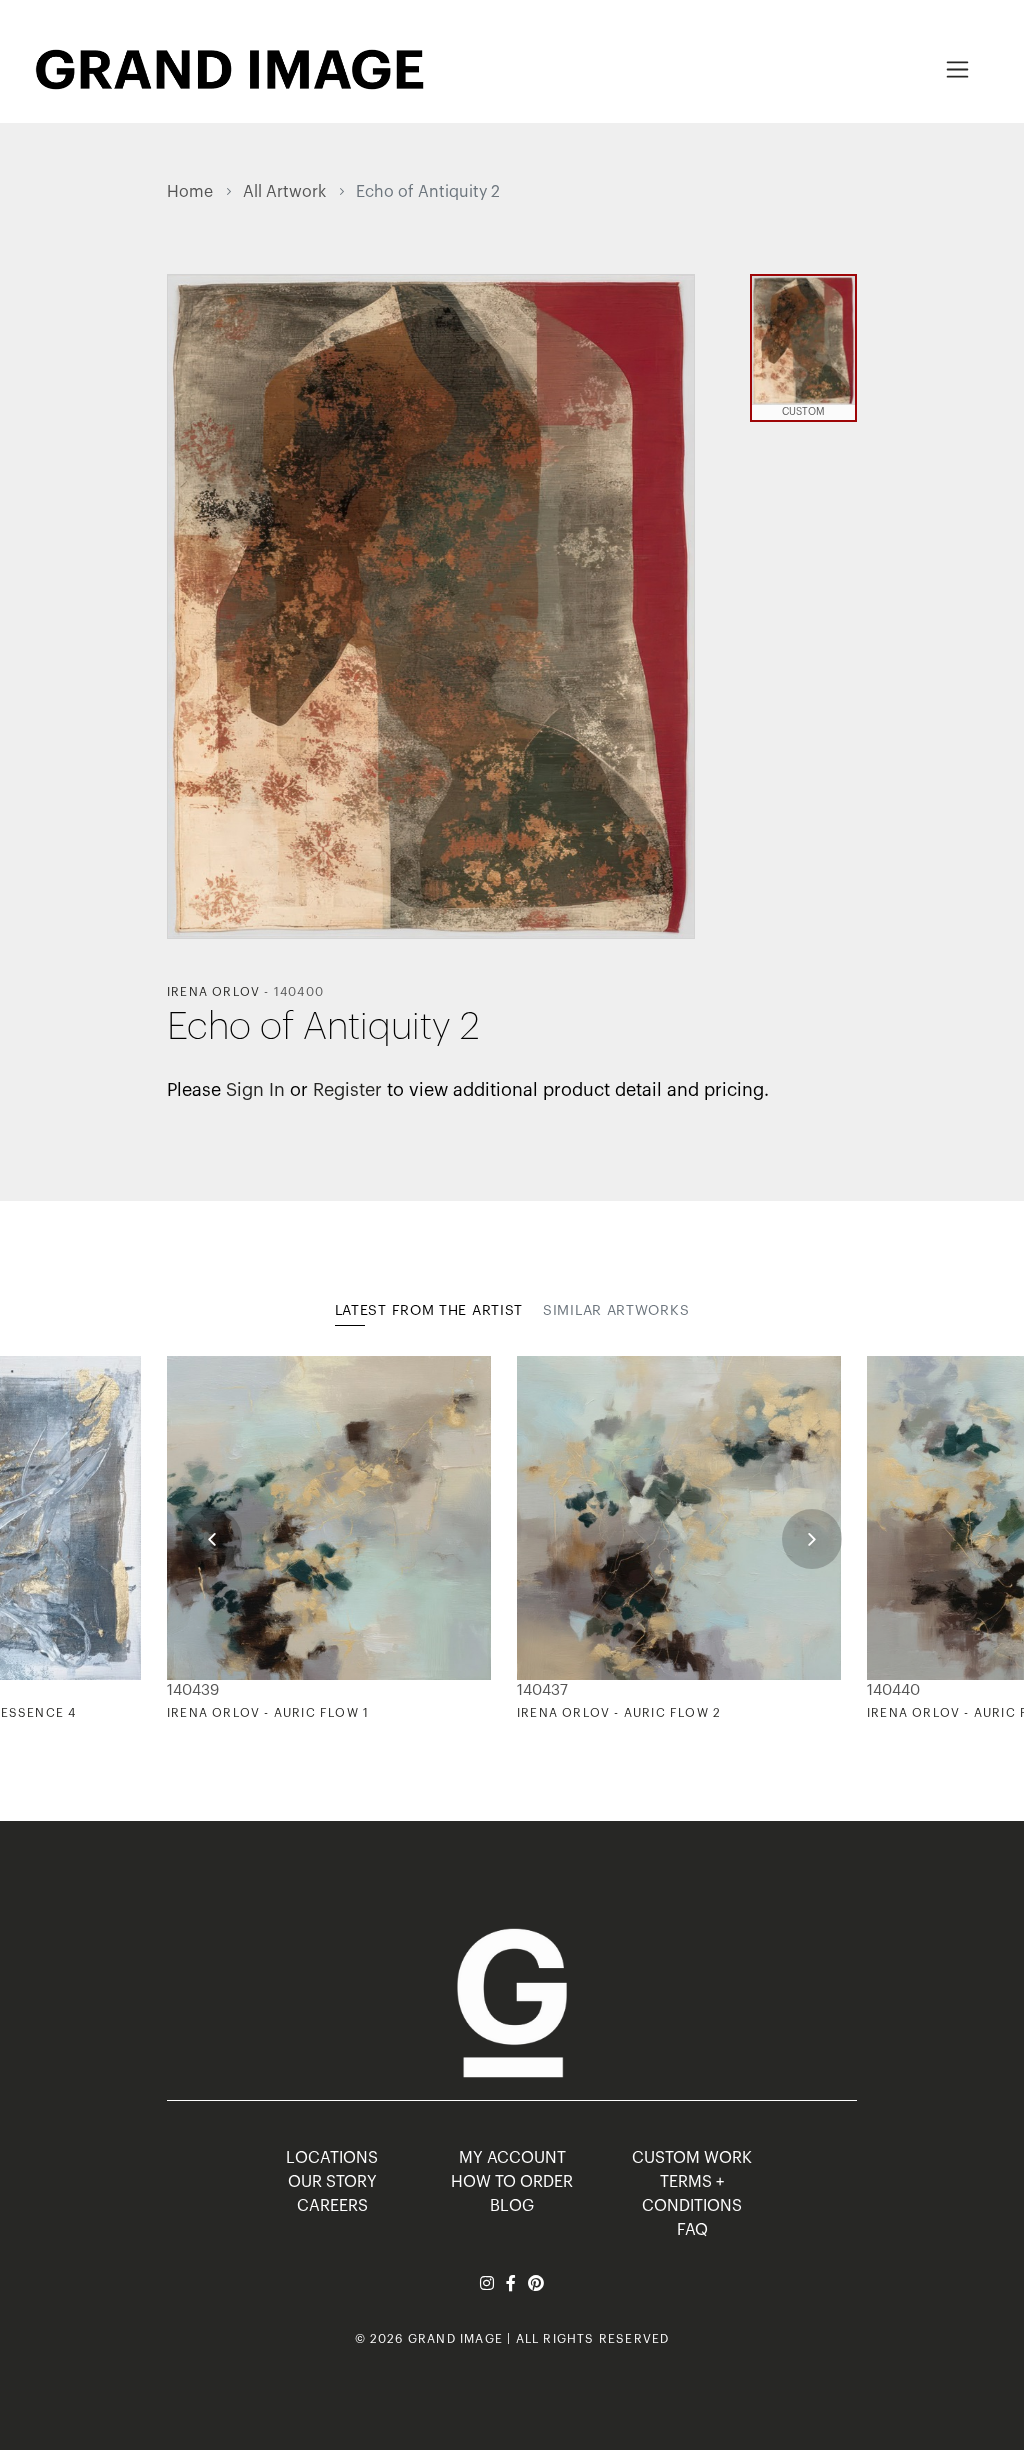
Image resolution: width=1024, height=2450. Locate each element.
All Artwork (284, 192)
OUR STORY (332, 2182)
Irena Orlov (213, 992)
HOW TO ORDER (512, 2182)
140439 (193, 1690)
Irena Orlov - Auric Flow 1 (268, 1713)
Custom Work (692, 2158)
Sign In (255, 1090)
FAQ (692, 2230)
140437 (542, 1690)
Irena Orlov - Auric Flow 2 (619, 1713)
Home (190, 192)
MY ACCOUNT (512, 2158)
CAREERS (332, 2206)
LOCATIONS (332, 2158)
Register (347, 1090)
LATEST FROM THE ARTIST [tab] (429, 1311)
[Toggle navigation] (957, 69)
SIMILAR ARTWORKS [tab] (616, 1311)
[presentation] (212, 1539)
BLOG (512, 2206)
